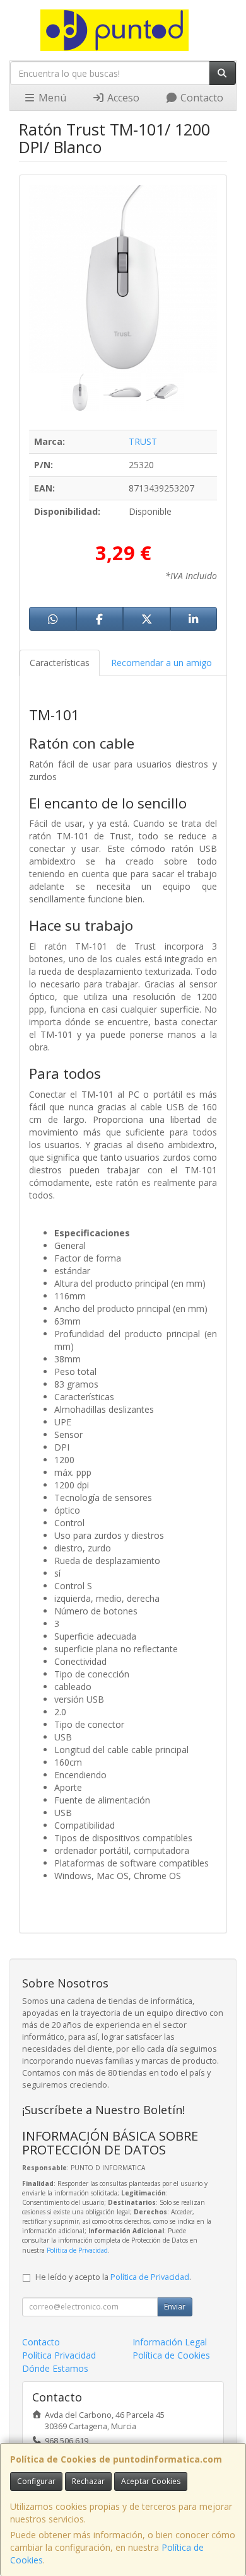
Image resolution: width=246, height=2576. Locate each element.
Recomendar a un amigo (161, 663)
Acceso (122, 98)
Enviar (175, 2307)
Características (60, 663)
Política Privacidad (59, 2355)
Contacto (201, 98)
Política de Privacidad (77, 2250)
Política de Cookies (171, 2355)
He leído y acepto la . (113, 2277)
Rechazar (88, 2481)
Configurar (36, 2481)
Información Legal (170, 2342)
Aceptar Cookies (151, 2481)
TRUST (143, 441)
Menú (51, 98)
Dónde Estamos (55, 2368)
